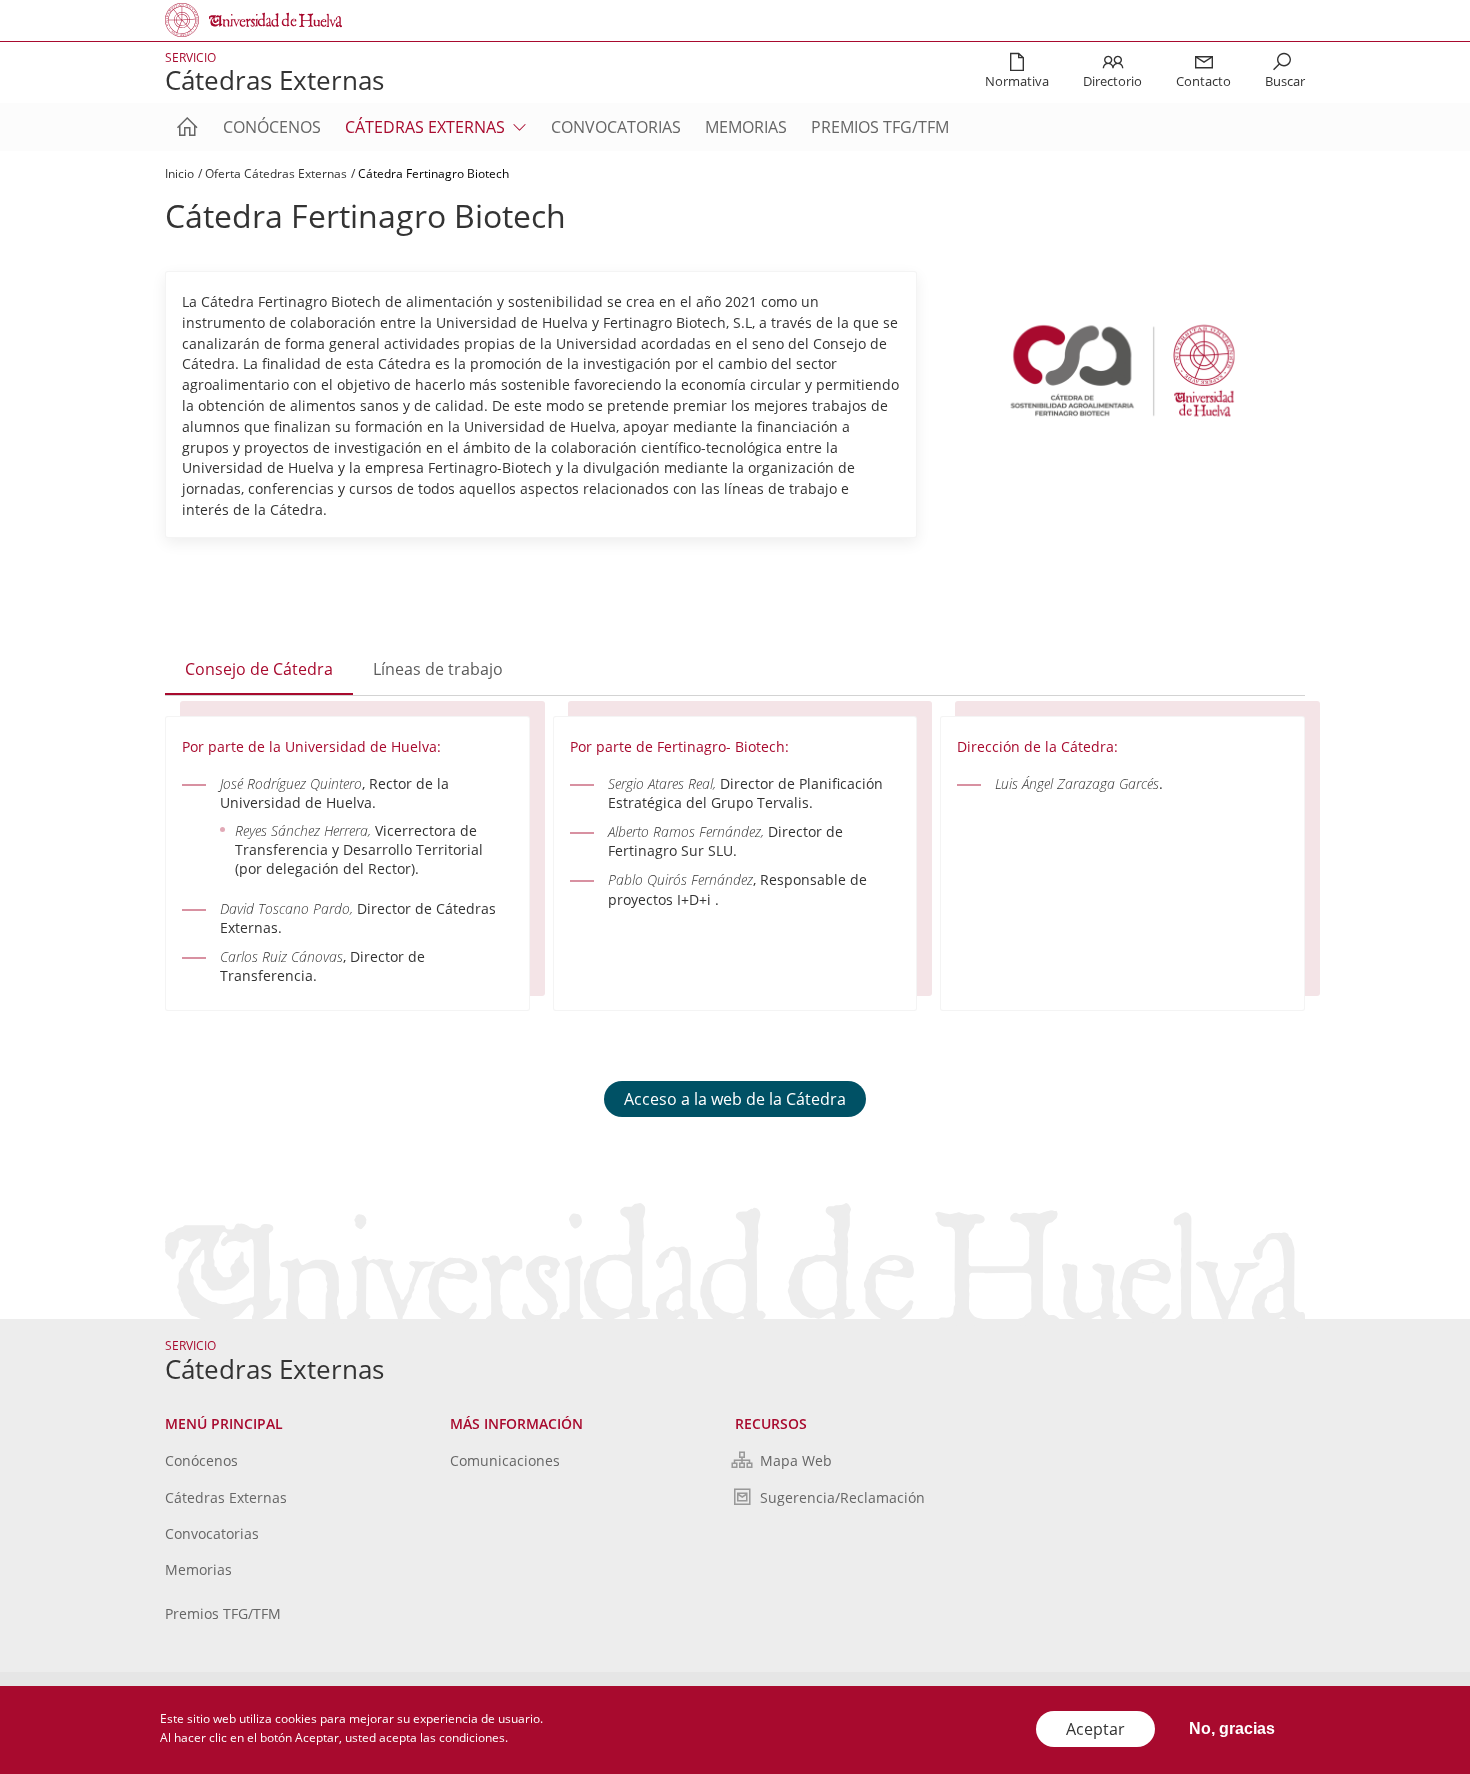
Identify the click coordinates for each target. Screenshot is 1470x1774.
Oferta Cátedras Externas (276, 173)
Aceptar (1095, 1729)
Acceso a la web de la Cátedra (735, 1099)
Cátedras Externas (226, 1497)
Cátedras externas (425, 127)
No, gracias (1232, 1728)
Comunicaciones (505, 1460)
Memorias (746, 127)
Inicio (179, 173)
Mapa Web (796, 1460)
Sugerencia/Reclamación (842, 1497)
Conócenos (272, 127)
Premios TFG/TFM (880, 127)
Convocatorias (616, 127)
